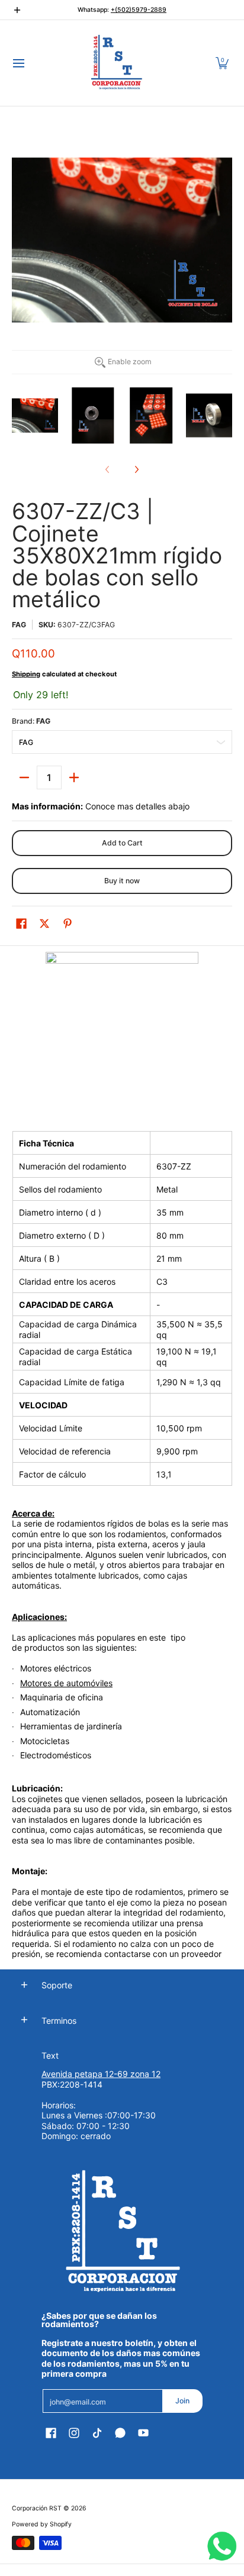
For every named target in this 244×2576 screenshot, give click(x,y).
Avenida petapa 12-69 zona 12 (101, 2074)
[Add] (74, 777)
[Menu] (18, 63)
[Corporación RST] (118, 63)
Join (182, 2401)
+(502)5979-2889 (139, 10)
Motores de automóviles (66, 1683)
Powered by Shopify (42, 2524)
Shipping (26, 674)
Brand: (31, 721)
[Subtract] (24, 777)
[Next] (136, 469)
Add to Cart (122, 843)
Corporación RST (37, 2508)
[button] (222, 63)
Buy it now (122, 881)
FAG (19, 625)
